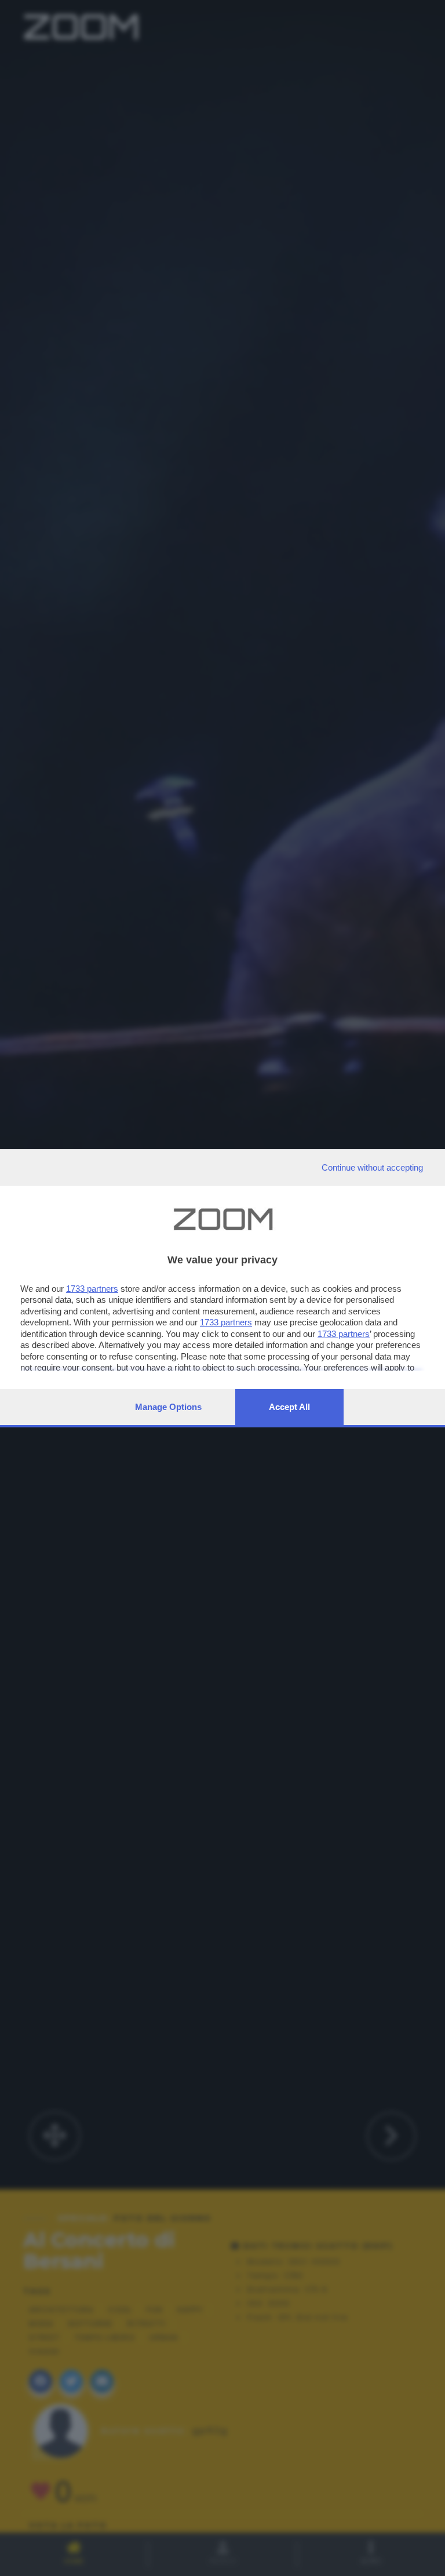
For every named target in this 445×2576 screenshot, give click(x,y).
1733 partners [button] (92, 1289)
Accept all (289, 1407)
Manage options (168, 1407)
